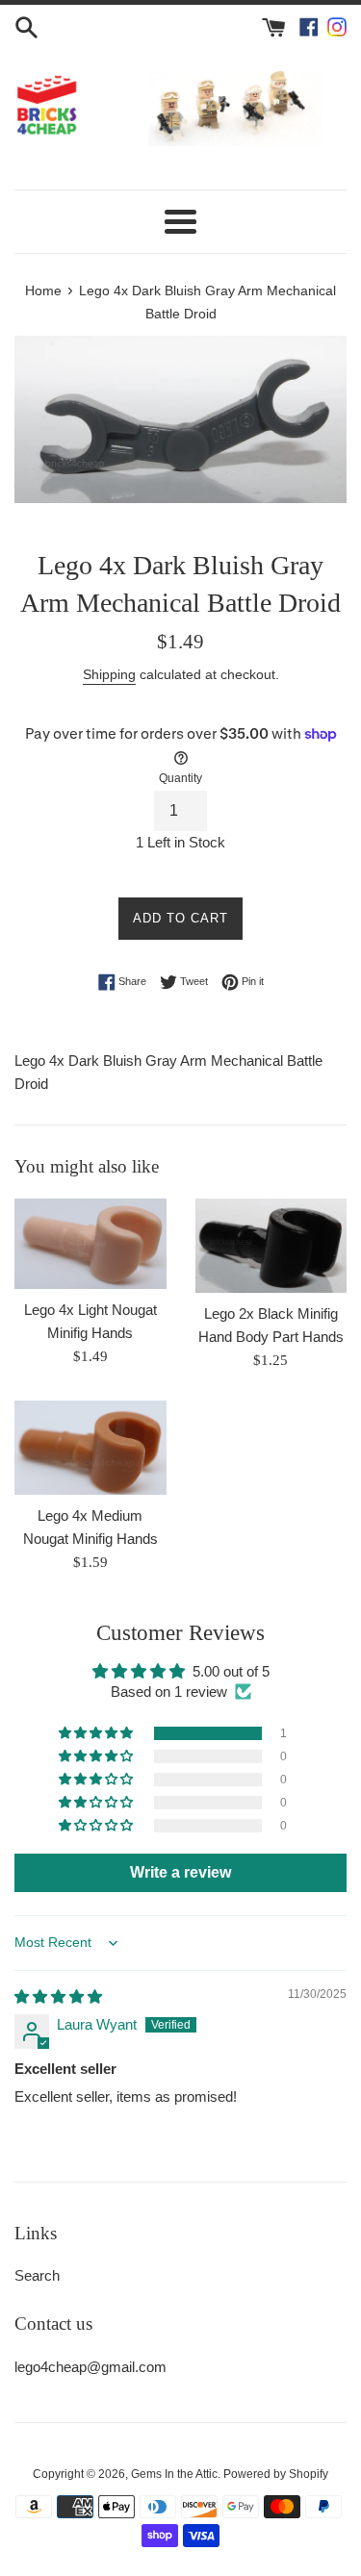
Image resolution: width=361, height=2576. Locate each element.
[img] (58, 1996)
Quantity (180, 778)
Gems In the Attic (174, 2474)
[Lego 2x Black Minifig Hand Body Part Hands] (271, 1246)
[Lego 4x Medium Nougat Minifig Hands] (90, 1448)
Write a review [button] (180, 1872)
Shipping (109, 674)
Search (37, 2275)
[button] (97, 1733)
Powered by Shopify (276, 2474)
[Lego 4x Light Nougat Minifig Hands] (90, 1244)
